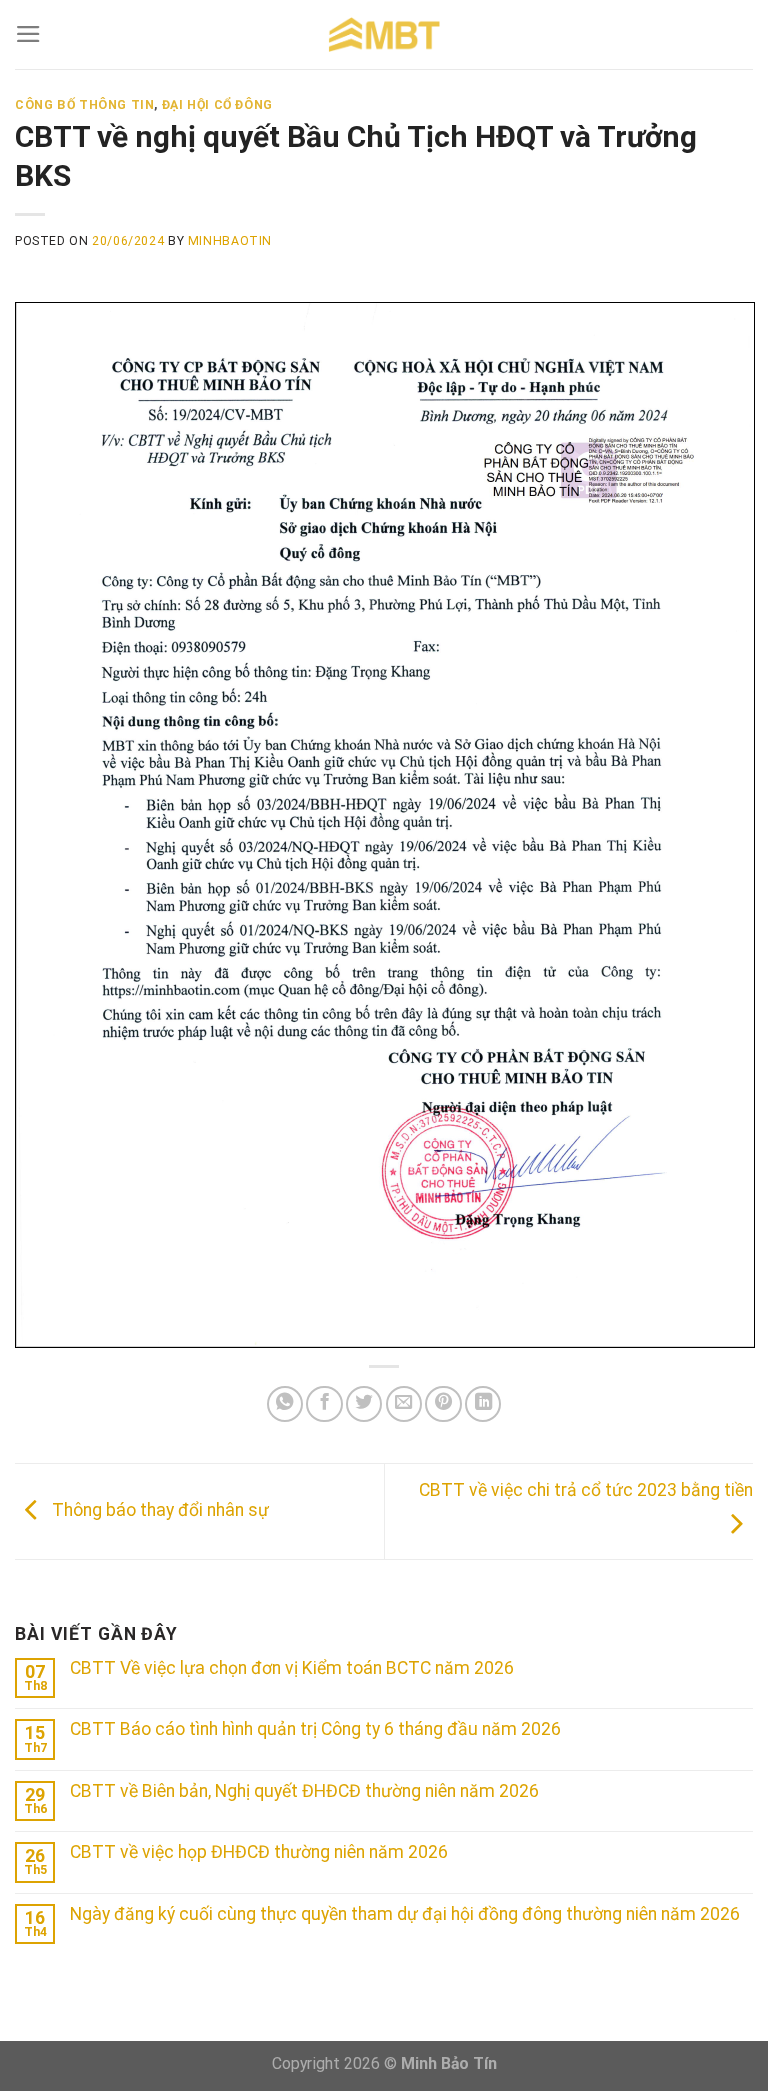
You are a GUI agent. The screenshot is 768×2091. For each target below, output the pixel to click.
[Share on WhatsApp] (285, 1404)
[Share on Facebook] (324, 1404)
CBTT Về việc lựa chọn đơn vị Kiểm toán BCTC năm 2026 (292, 1668)
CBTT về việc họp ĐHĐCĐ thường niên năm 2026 (259, 1852)
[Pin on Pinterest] (443, 1404)
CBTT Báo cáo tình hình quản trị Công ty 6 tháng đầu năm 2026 (315, 1729)
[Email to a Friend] (404, 1404)
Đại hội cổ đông (217, 105)
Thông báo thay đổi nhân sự (158, 1510)
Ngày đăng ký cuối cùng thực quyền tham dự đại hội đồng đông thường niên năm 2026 (405, 1914)
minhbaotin (230, 241)
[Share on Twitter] (364, 1404)
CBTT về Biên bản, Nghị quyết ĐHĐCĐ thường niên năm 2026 (304, 1791)
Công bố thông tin (84, 105)
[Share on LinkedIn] (483, 1404)
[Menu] (28, 34)
